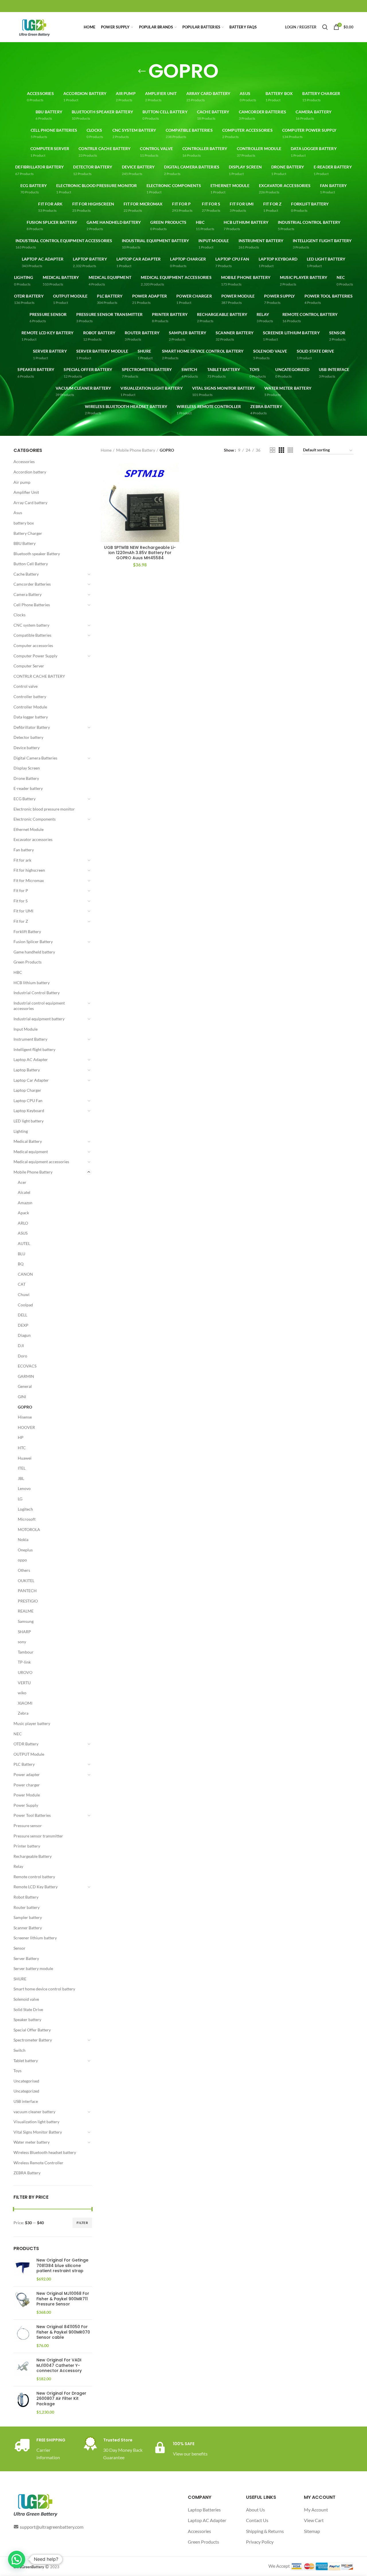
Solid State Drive (28, 2009)
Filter (82, 2223)
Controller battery (30, 697)
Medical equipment (31, 1152)
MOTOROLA (29, 1529)
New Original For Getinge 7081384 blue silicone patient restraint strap (62, 2265)
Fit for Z (21, 921)
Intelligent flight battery (34, 1049)
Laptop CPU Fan (28, 1100)
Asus (18, 513)
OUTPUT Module (29, 1754)
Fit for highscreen (29, 870)
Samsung (26, 1621)
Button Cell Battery (31, 564)
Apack (23, 1213)
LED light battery (29, 1121)
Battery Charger (28, 533)
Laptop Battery (27, 1070)
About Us (255, 2510)
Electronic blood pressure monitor (44, 809)
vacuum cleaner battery (34, 2112)
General (25, 1386)
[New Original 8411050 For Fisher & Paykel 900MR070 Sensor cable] (23, 2336)
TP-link (24, 1662)
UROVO (25, 1672)
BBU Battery (25, 543)
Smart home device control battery (44, 1989)
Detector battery (28, 737)
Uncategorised (26, 2081)
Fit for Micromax (29, 880)
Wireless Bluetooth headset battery (45, 2152)
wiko (22, 1693)
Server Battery (26, 1958)
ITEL (22, 1468)
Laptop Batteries (204, 2510)
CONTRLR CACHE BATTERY (39, 676)
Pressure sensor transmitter (38, 1836)
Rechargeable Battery (33, 1856)
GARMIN (26, 1376)
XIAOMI (25, 1703)
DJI (21, 1346)
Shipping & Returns (265, 2531)
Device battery (27, 748)
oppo (22, 1560)
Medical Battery (28, 1141)
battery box (24, 523)
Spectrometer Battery (33, 2040)
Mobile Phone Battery (33, 1172)
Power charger (27, 1785)
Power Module (27, 1795)
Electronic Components (35, 819)
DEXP (23, 1325)
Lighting (21, 1131)
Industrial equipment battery (39, 1019)
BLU (22, 1254)
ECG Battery (25, 799)
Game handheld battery (34, 952)
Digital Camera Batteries (35, 758)
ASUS (23, 1233)
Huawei (25, 1458)
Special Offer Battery (32, 2030)
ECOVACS (27, 1366)
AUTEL (24, 1243)
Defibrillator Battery (32, 727)
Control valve (26, 686)
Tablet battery (26, 2061)
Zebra (23, 1713)
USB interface (26, 2101)
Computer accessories (33, 645)
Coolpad (25, 1305)
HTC (22, 1448)
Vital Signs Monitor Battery (38, 2132)
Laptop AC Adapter (31, 1059)
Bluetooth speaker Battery (37, 554)
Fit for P (21, 890)
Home (106, 450)
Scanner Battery (28, 1928)
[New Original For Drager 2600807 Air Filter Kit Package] (23, 2403)
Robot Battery (26, 1897)
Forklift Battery (27, 931)
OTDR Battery (26, 1744)
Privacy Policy (260, 2542)
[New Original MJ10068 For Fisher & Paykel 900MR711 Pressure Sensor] (23, 2303)
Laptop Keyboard (29, 1111)
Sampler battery (28, 1917)
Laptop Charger (27, 1090)
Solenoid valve (26, 1999)
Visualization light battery (36, 2122)
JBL (21, 1478)
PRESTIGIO (28, 1601)
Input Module (26, 1029)
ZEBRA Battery (27, 2173)
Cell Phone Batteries (32, 605)
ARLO (23, 1223)
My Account (316, 2510)
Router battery (27, 1907)
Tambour (26, 1652)
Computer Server (29, 666)
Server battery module (33, 1968)
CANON (25, 1274)
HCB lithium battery (32, 983)
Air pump (22, 482)
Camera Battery (28, 594)
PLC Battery (24, 1764)
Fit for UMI (23, 911)
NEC (18, 1734)
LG (20, 1499)
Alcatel (24, 1192)
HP (21, 1437)
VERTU (24, 1683)
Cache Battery (26, 574)
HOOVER (26, 1427)
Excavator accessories (33, 839)
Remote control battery (34, 1877)
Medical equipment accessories (41, 1162)
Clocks (19, 615)
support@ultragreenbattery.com (52, 2527)
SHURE (20, 1979)
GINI (22, 1397)
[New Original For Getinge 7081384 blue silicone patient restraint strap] (23, 2270)
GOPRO (25, 1407)
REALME (26, 1611)
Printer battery (27, 1846)
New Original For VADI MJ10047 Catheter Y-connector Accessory (59, 2365)
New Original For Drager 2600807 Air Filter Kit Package (61, 2399)
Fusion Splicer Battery (33, 942)
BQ (21, 1264)
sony (22, 1642)
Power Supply (26, 1805)
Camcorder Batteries (32, 584)
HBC (18, 972)
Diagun (24, 1335)
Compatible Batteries (32, 635)
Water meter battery (32, 2142)
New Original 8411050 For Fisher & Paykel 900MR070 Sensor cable (63, 2332)
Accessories (24, 462)
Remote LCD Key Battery (36, 1887)
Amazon (25, 1203)
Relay (18, 1866)
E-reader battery (28, 788)
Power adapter (27, 1774)
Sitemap (312, 2531)
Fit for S (21, 901)
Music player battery (32, 1723)
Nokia (23, 1539)
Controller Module (30, 707)
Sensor (19, 1948)
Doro (23, 1356)
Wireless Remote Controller (38, 2163)
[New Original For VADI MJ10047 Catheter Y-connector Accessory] (23, 2370)
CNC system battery (31, 625)
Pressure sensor (28, 1826)
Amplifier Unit (26, 492)
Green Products (28, 962)
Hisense (25, 1417)
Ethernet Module (29, 829)
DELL (23, 1315)
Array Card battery (30, 503)
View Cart (314, 2520)
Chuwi (24, 1294)
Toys (17, 2071)
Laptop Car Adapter (31, 1080)
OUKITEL (26, 1581)
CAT (22, 1284)
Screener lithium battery (35, 1938)
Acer (22, 1182)
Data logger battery (31, 717)
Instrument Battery (30, 1039)
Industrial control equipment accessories (39, 1006)
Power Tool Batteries (32, 1815)
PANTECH (27, 1591)
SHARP (24, 1632)
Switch (19, 2050)
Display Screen (27, 768)
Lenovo (24, 1488)
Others (24, 1570)
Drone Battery (26, 778)
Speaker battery (27, 2020)
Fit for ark (22, 860)
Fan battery (24, 850)
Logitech (25, 1509)
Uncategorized (26, 2091)
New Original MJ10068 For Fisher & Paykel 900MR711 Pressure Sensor (63, 2299)
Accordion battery (30, 472)
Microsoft (27, 1519)
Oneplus (25, 1550)
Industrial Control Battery (37, 993)
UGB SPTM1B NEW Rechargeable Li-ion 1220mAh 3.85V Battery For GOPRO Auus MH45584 (140, 553)
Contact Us (257, 2520)
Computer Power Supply (35, 656)
